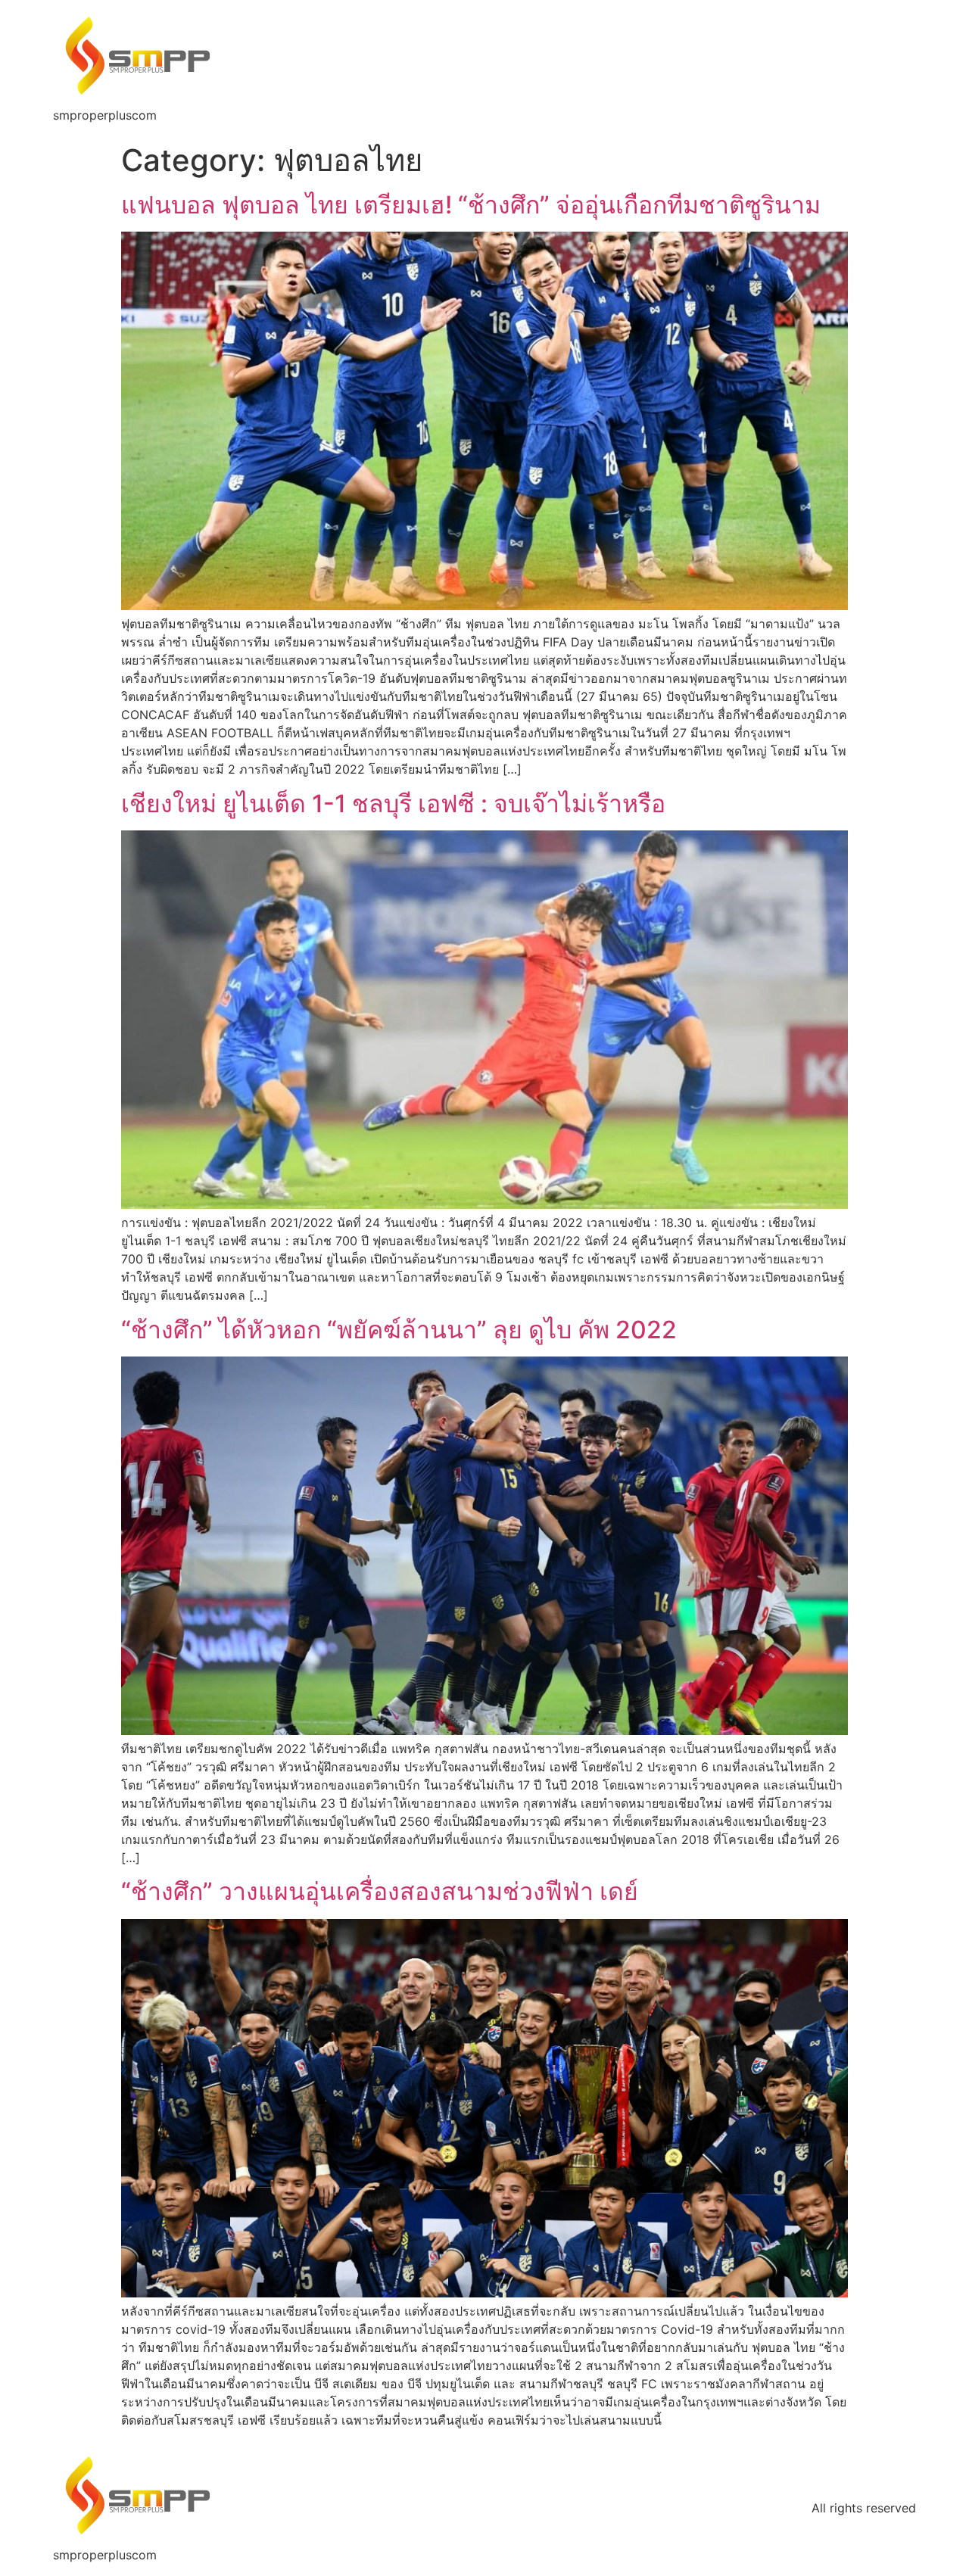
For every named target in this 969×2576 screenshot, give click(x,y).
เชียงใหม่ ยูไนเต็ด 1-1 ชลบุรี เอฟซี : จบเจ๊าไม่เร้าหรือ (393, 804)
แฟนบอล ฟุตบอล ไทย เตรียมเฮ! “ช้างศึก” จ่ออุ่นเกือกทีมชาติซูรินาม (471, 205)
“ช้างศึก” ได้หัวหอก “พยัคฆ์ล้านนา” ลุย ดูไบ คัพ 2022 (399, 1330)
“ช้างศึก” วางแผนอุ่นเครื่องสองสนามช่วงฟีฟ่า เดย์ (380, 1891)
